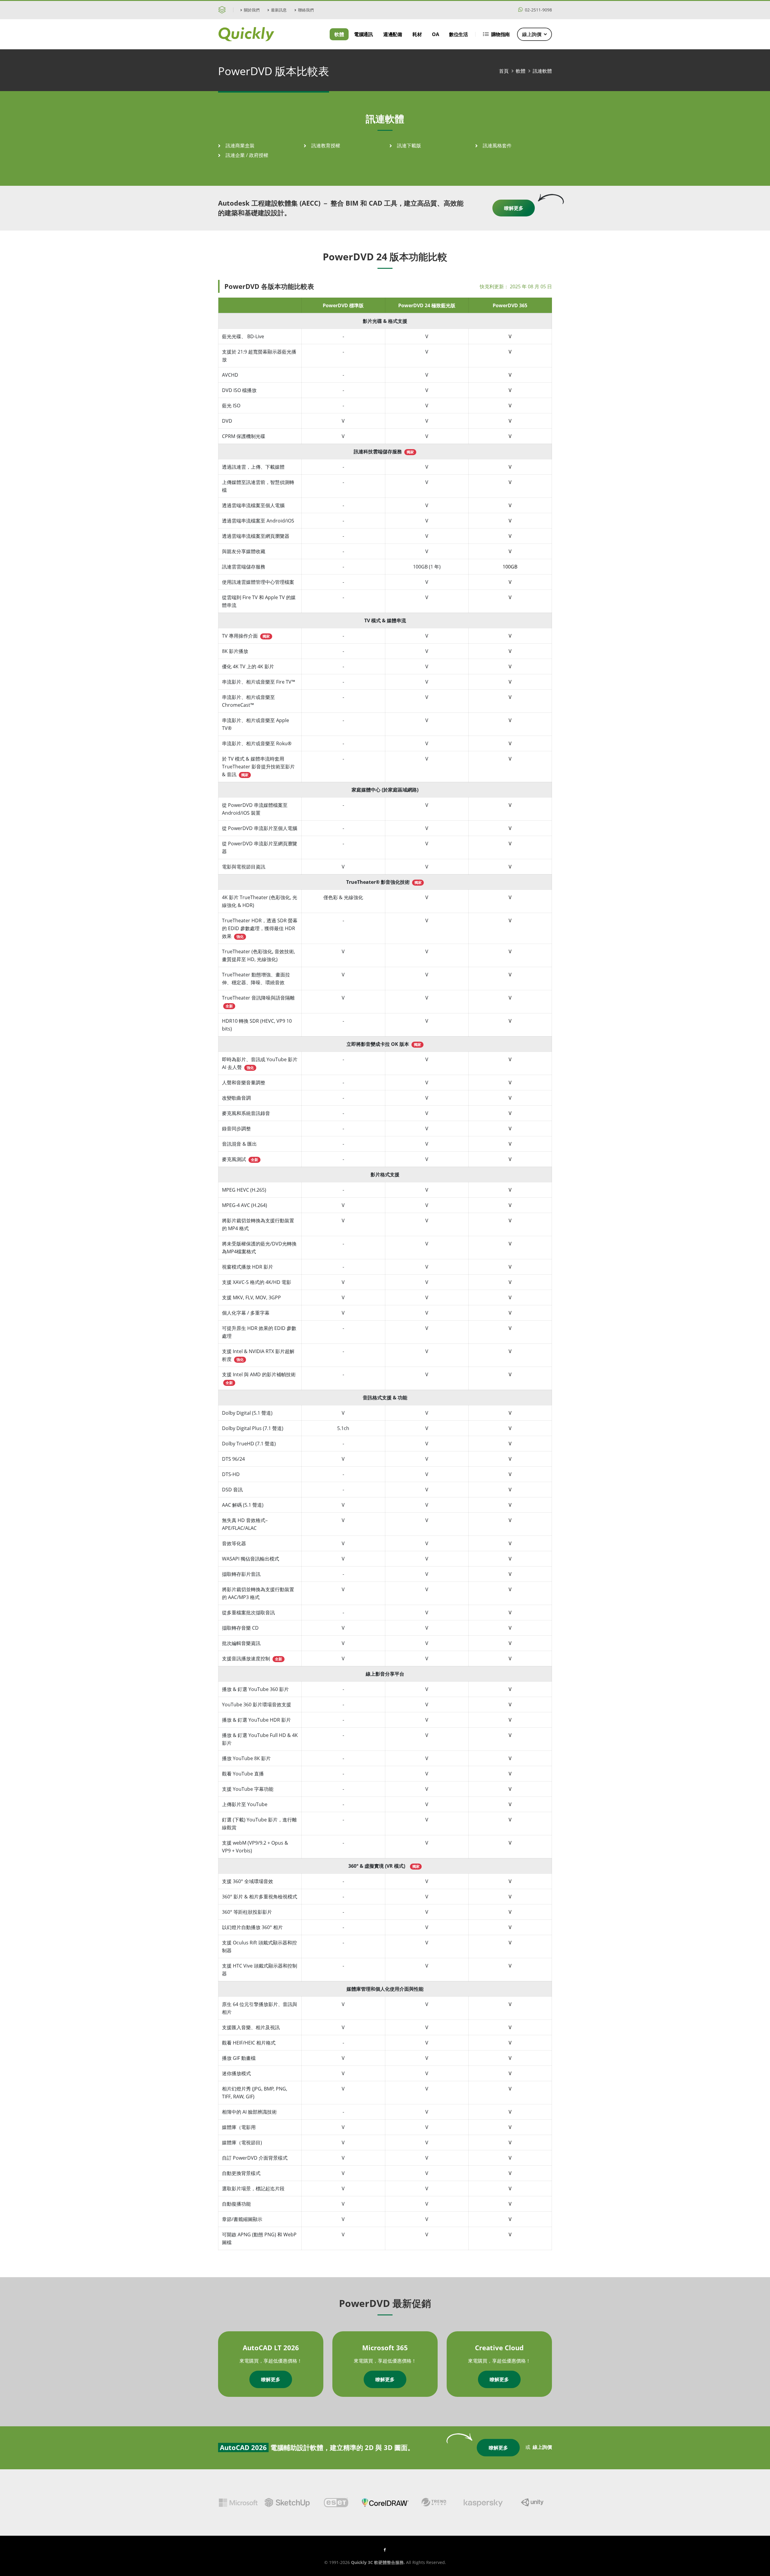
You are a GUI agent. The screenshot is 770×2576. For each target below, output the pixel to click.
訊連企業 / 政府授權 (247, 155)
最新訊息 (279, 10)
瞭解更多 (514, 208)
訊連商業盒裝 (240, 145)
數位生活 (458, 34)
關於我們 (252, 10)
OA (435, 34)
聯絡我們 (306, 10)
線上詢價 (532, 34)
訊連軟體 (542, 71)
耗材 (417, 34)
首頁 (504, 71)
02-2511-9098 (538, 10)
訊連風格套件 (497, 145)
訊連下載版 (409, 145)
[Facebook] (385, 2550)
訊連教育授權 (326, 145)
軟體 (339, 34)
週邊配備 (393, 34)
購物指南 (500, 34)
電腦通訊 (363, 34)
